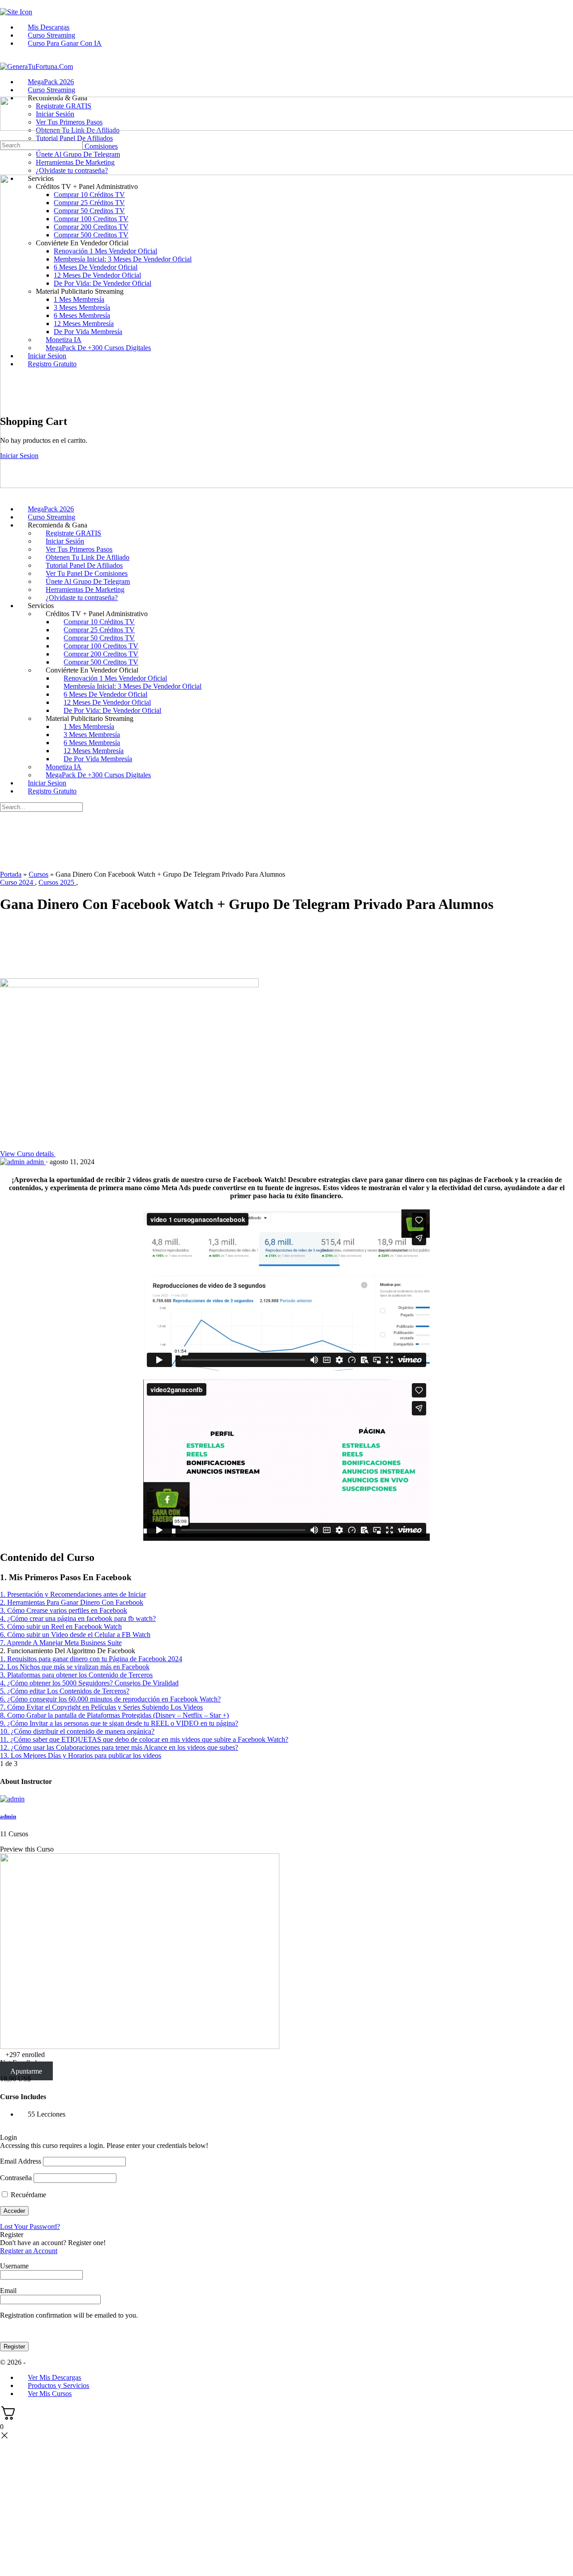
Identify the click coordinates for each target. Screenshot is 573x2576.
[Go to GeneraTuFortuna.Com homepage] (36, 66)
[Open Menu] (5, 92)
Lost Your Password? (30, 2227)
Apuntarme (26, 2071)
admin (8, 1816)
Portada (11, 874)
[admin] (12, 1799)
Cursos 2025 (57, 882)
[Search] (5, 136)
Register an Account (29, 2251)
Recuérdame (28, 2195)
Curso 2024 (17, 882)
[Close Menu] (5, 494)
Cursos (38, 874)
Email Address (21, 2161)
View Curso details (28, 1154)
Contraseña (16, 2178)
